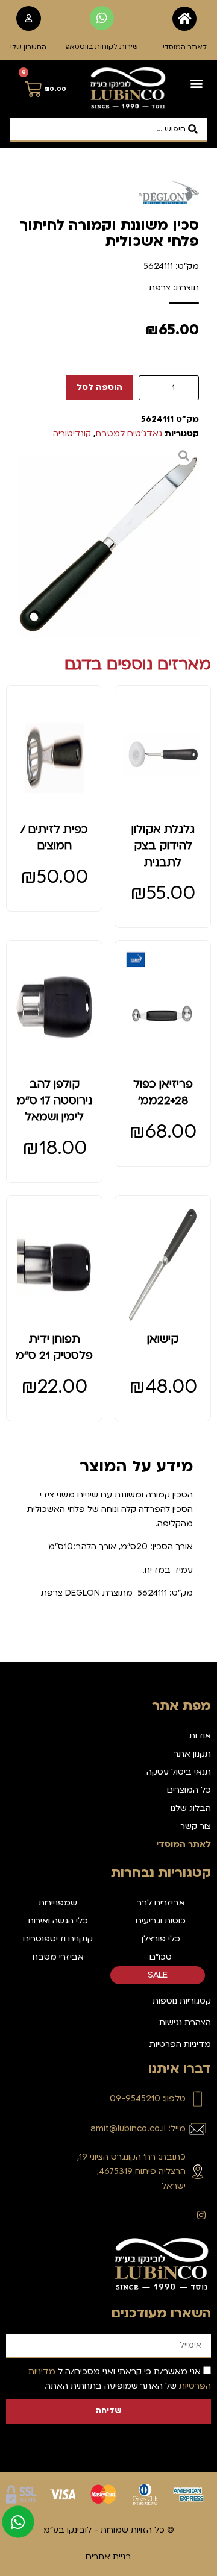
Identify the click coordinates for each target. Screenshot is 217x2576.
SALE (158, 1975)
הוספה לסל (99, 387)
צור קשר (196, 1826)
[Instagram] (201, 2215)
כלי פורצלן (161, 1939)
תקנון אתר (192, 1754)
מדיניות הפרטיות (180, 2044)
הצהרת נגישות (185, 2023)
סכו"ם (161, 1957)
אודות (200, 1736)
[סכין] (108, 547)
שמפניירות (58, 1903)
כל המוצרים (189, 1790)
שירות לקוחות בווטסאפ (102, 47)
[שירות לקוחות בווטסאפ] (102, 18)
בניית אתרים (108, 2556)
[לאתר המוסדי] (184, 19)
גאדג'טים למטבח (129, 434)
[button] (197, 83)
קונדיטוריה (72, 434)
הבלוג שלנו (191, 1808)
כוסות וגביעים (161, 1921)
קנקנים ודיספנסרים (58, 1939)
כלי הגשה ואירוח (58, 1921)
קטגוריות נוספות (182, 2001)
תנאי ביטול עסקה (179, 1772)
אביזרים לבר (161, 1903)
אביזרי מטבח (58, 1957)
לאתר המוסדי (185, 47)
